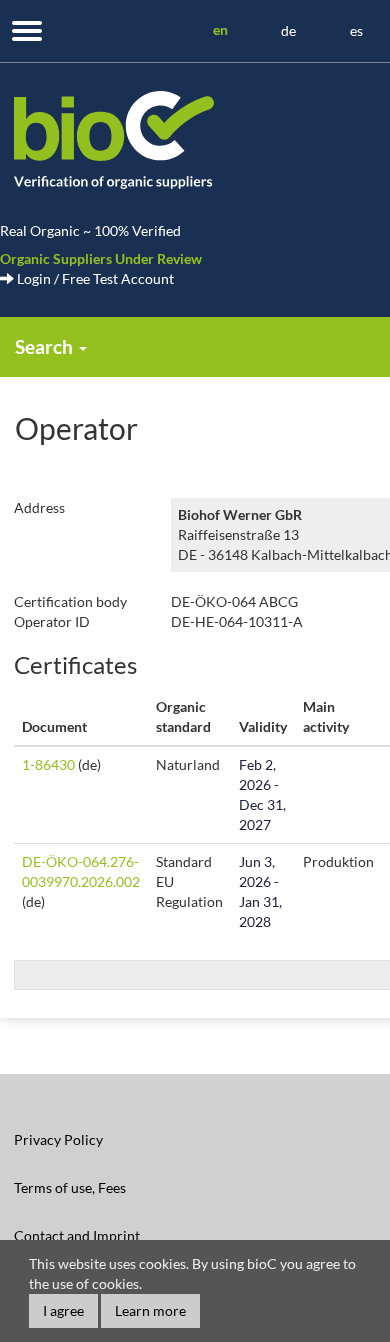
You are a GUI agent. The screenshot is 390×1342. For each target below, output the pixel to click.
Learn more (150, 1310)
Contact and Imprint (77, 1235)
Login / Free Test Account (94, 278)
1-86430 (48, 764)
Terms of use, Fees (70, 1187)
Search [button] (46, 346)
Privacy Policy (58, 1139)
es (356, 30)
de (288, 30)
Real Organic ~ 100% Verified (90, 230)
